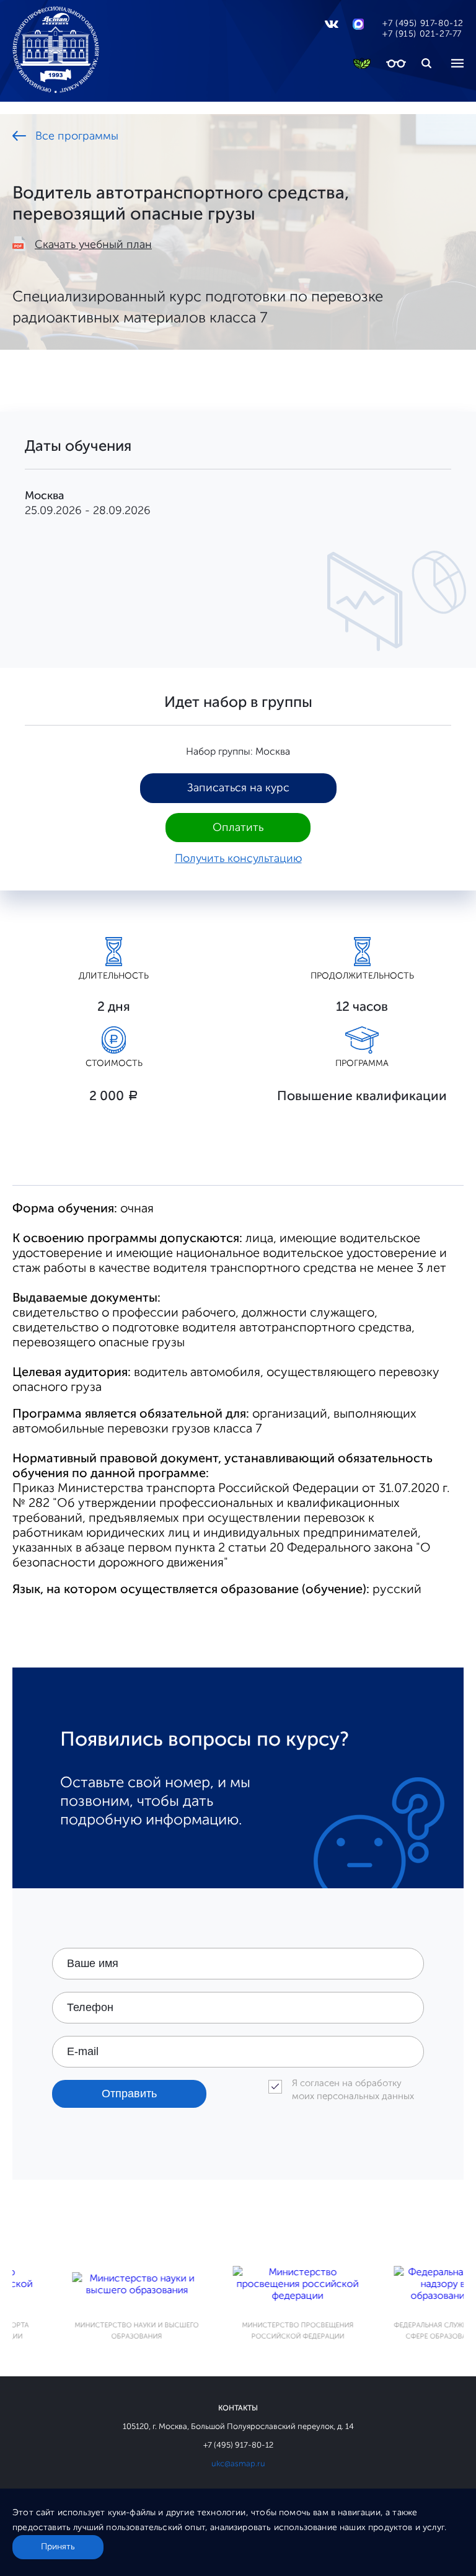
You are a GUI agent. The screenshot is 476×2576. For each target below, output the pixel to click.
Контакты (238, 2408)
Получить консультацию (238, 858)
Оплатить (238, 827)
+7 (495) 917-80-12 (423, 23)
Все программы (77, 136)
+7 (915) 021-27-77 (422, 34)
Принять (58, 2547)
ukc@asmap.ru (238, 2463)
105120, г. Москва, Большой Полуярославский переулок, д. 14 (238, 2426)
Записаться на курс (238, 788)
